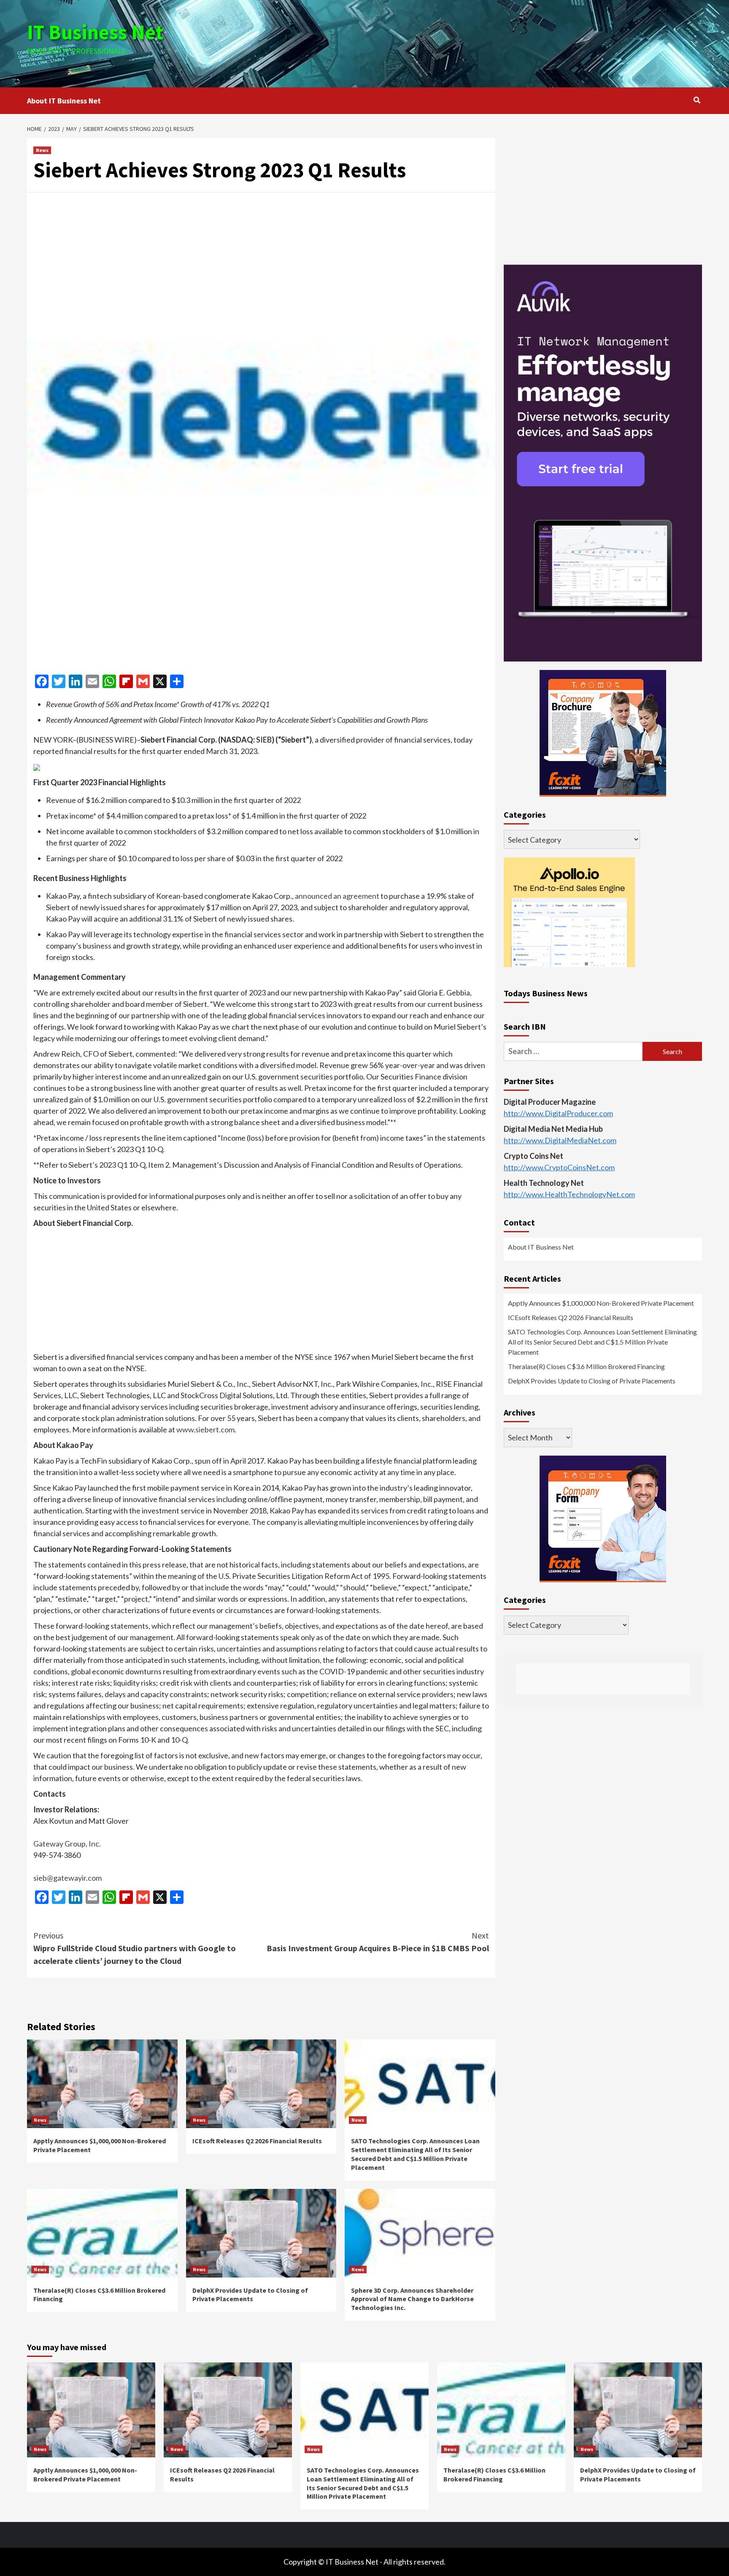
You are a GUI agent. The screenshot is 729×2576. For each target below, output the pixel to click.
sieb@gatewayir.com (67, 1878)
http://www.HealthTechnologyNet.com (569, 1195)
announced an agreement (337, 896)
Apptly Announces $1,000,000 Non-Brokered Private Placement (601, 1303)
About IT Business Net (64, 101)
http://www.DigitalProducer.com (558, 1114)
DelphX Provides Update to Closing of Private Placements (250, 2295)
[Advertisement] (477, 42)
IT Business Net (95, 32)
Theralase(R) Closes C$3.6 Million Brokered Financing (586, 1367)
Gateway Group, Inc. (67, 1844)
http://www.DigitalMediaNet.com (560, 1141)
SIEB (264, 740)
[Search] (697, 100)
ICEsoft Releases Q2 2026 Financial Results (257, 2141)
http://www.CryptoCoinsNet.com (559, 1168)
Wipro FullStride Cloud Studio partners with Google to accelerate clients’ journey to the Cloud (135, 1948)
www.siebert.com (205, 1429)
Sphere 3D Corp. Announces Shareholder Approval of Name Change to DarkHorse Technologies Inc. (412, 2299)
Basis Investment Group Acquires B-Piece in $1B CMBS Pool (378, 1942)
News (42, 150)
